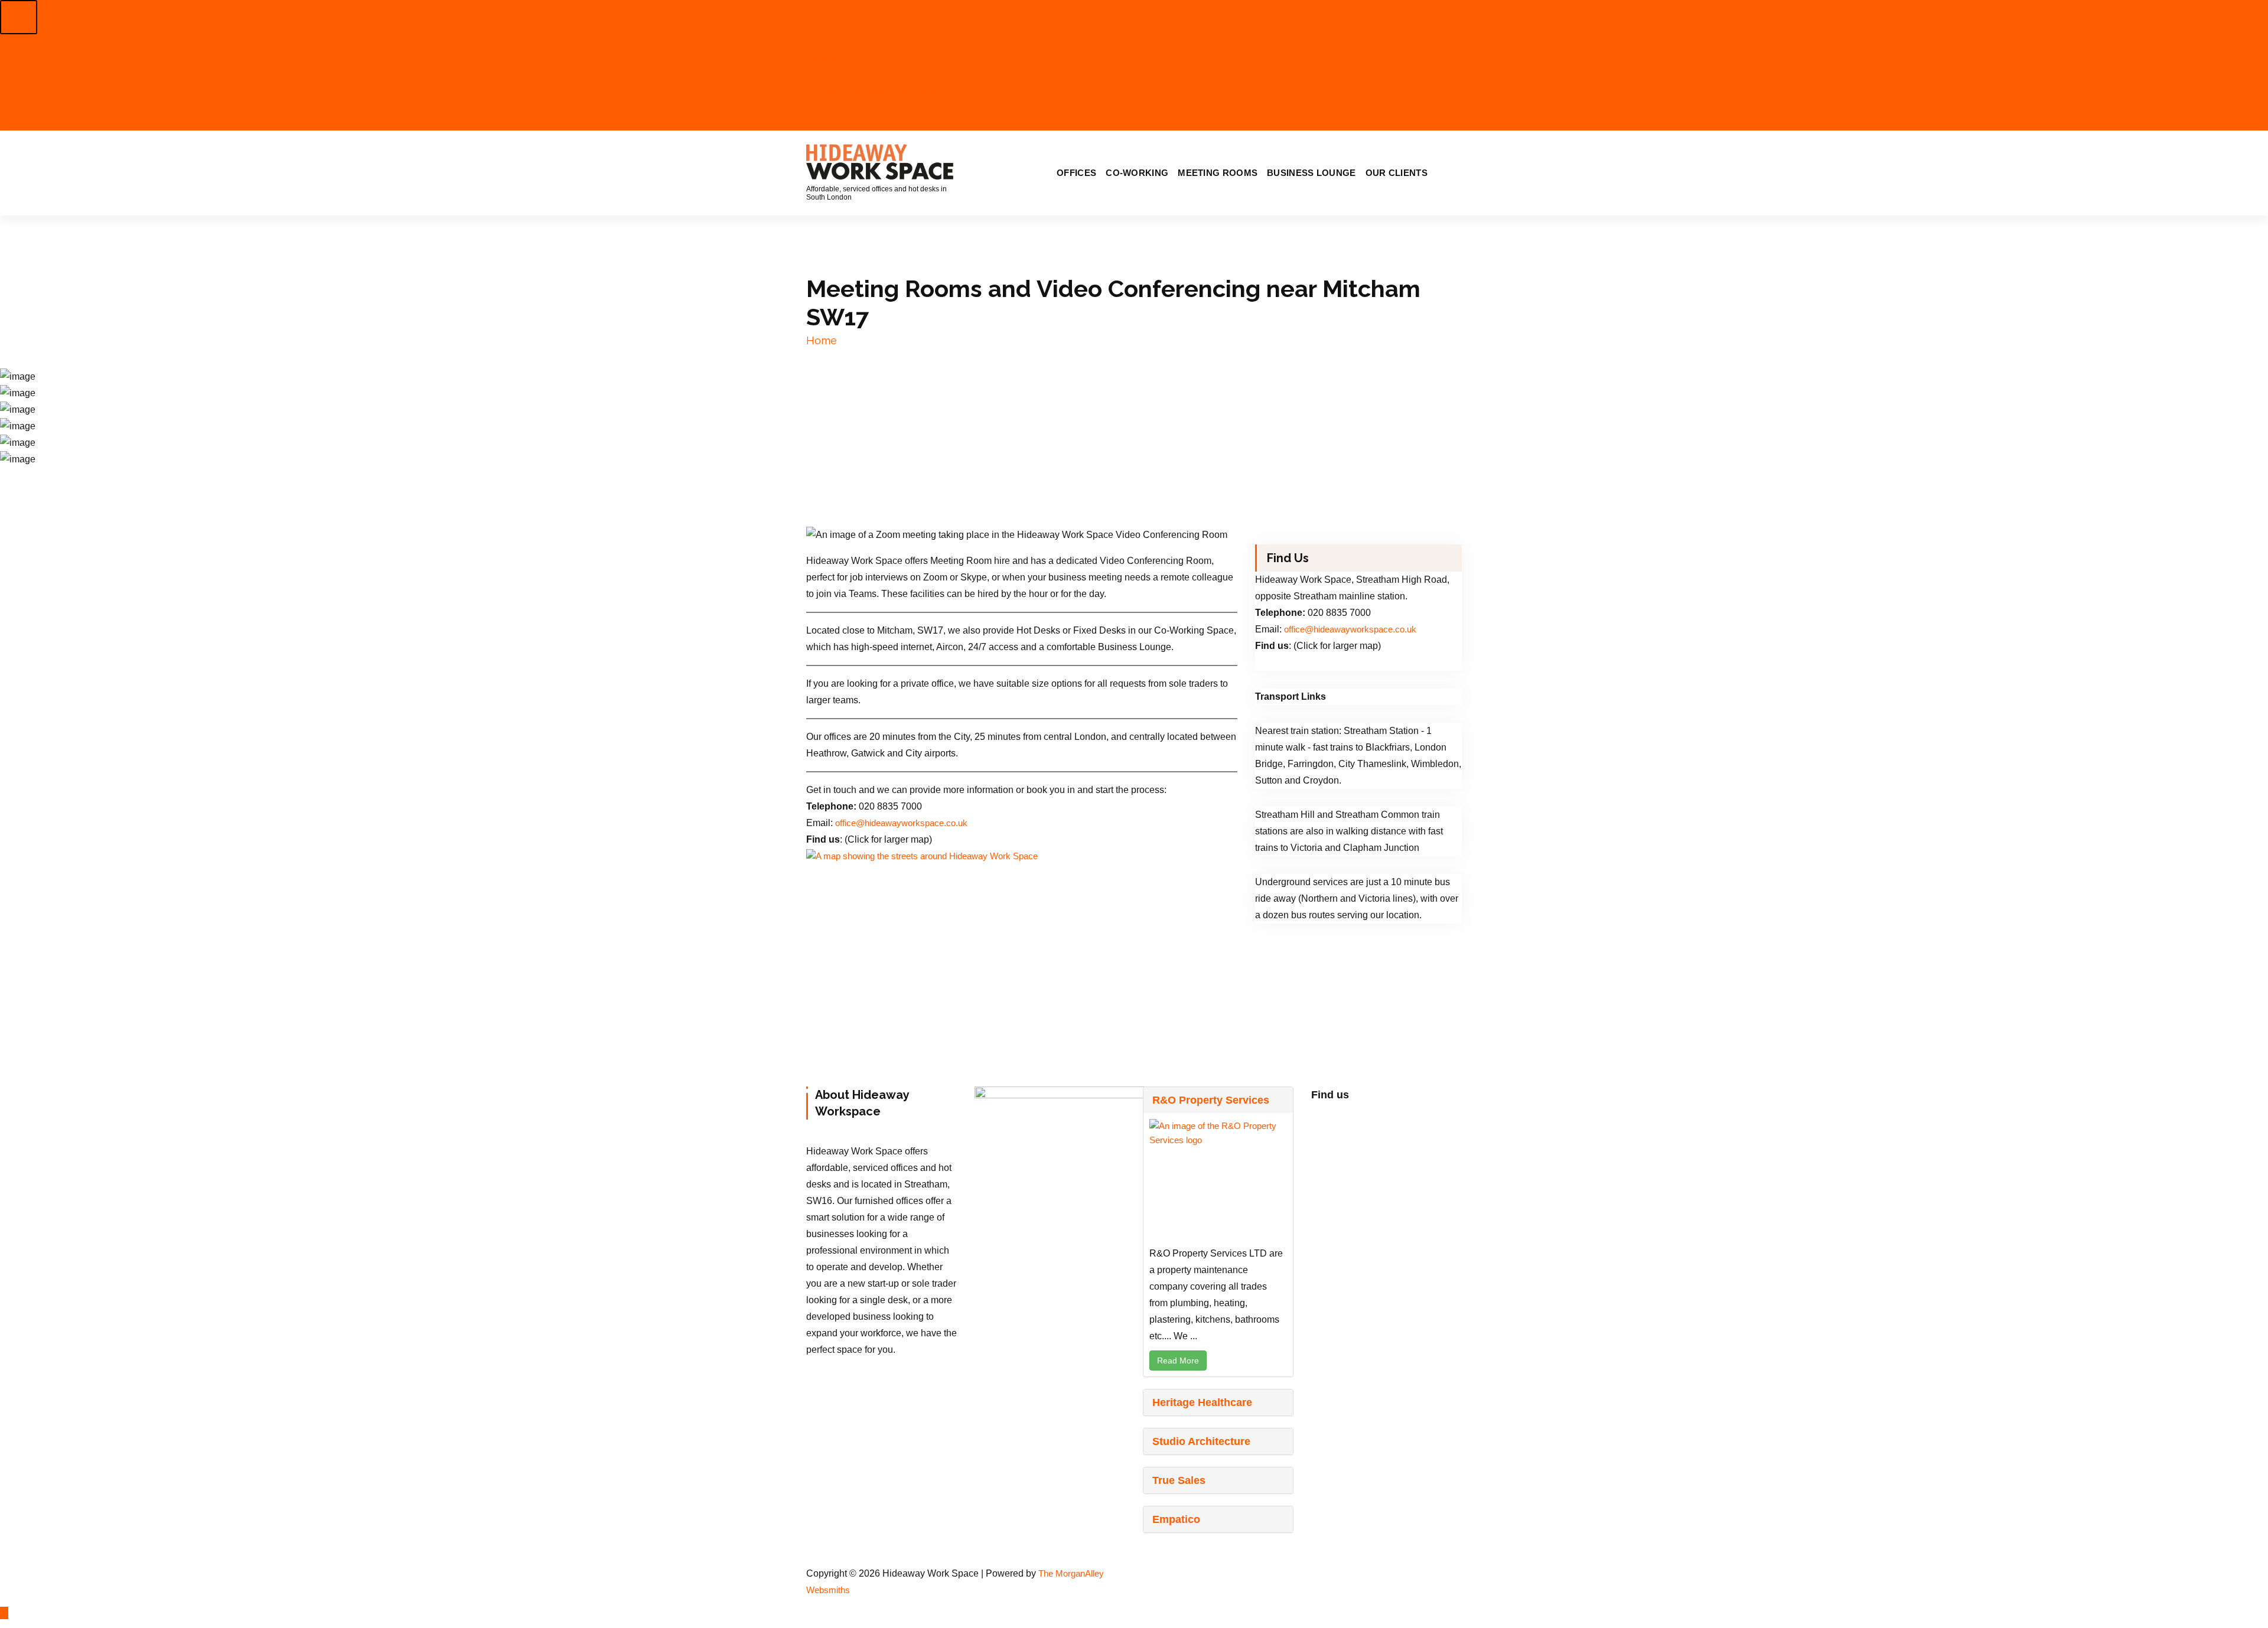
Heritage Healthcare (1202, 1402)
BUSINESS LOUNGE (1311, 173)
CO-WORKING (1137, 173)
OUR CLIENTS (1397, 173)
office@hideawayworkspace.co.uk (901, 823)
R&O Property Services (1211, 1100)
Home (822, 340)
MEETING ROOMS (1218, 173)
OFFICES (1076, 173)
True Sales (1179, 1480)
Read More (1178, 1361)
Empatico (1176, 1519)
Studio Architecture (1201, 1441)
